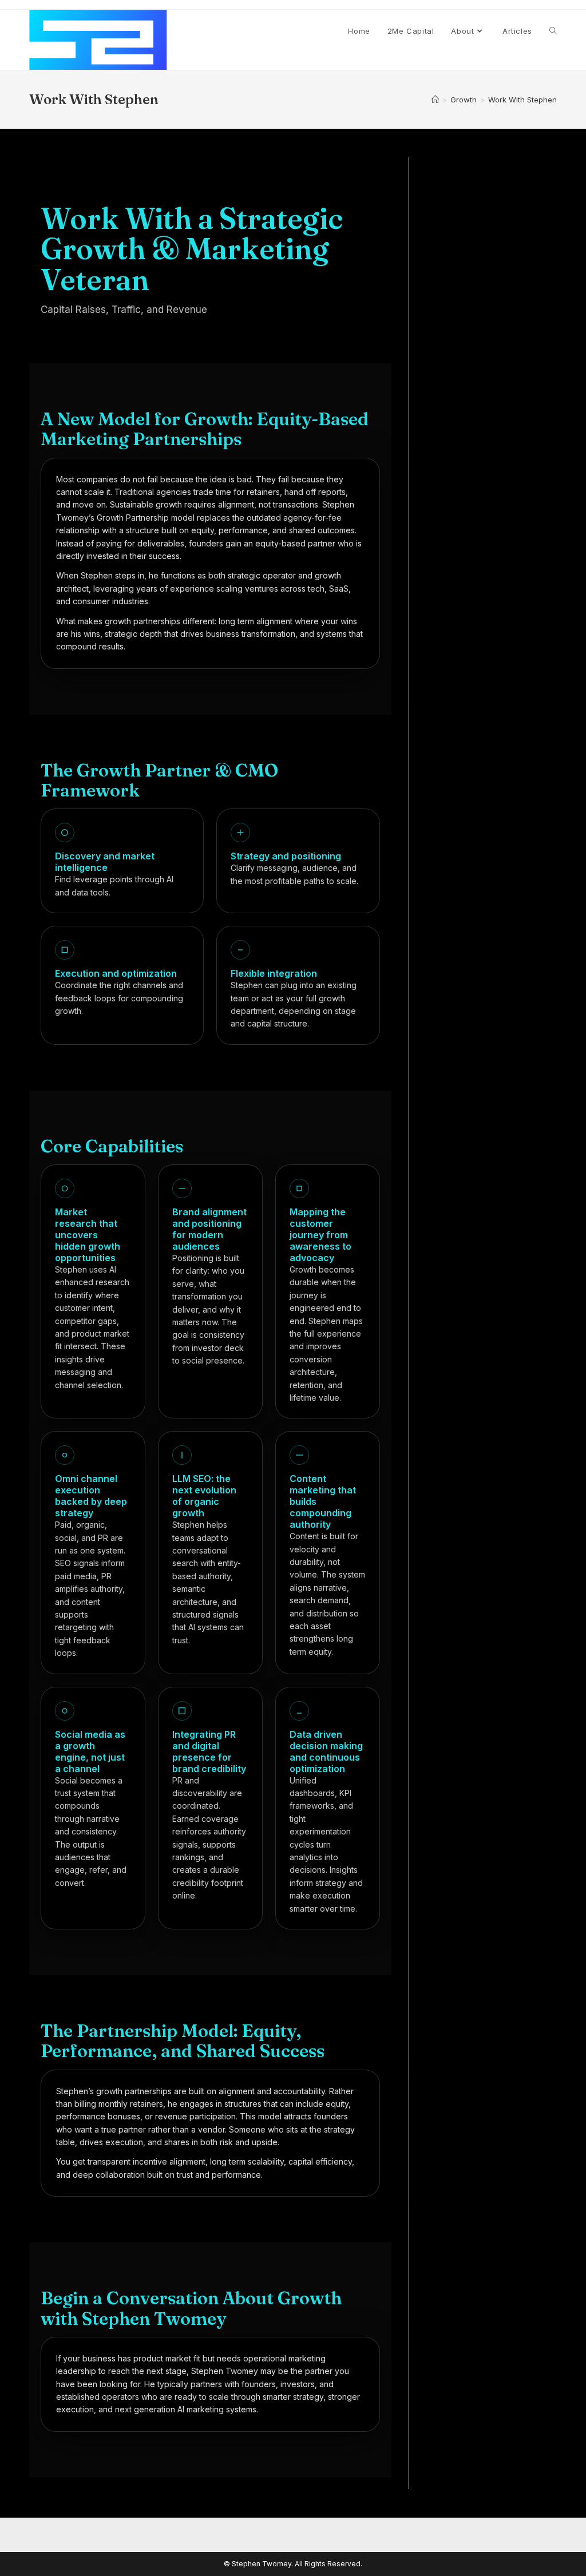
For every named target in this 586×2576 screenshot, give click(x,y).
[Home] (435, 100)
